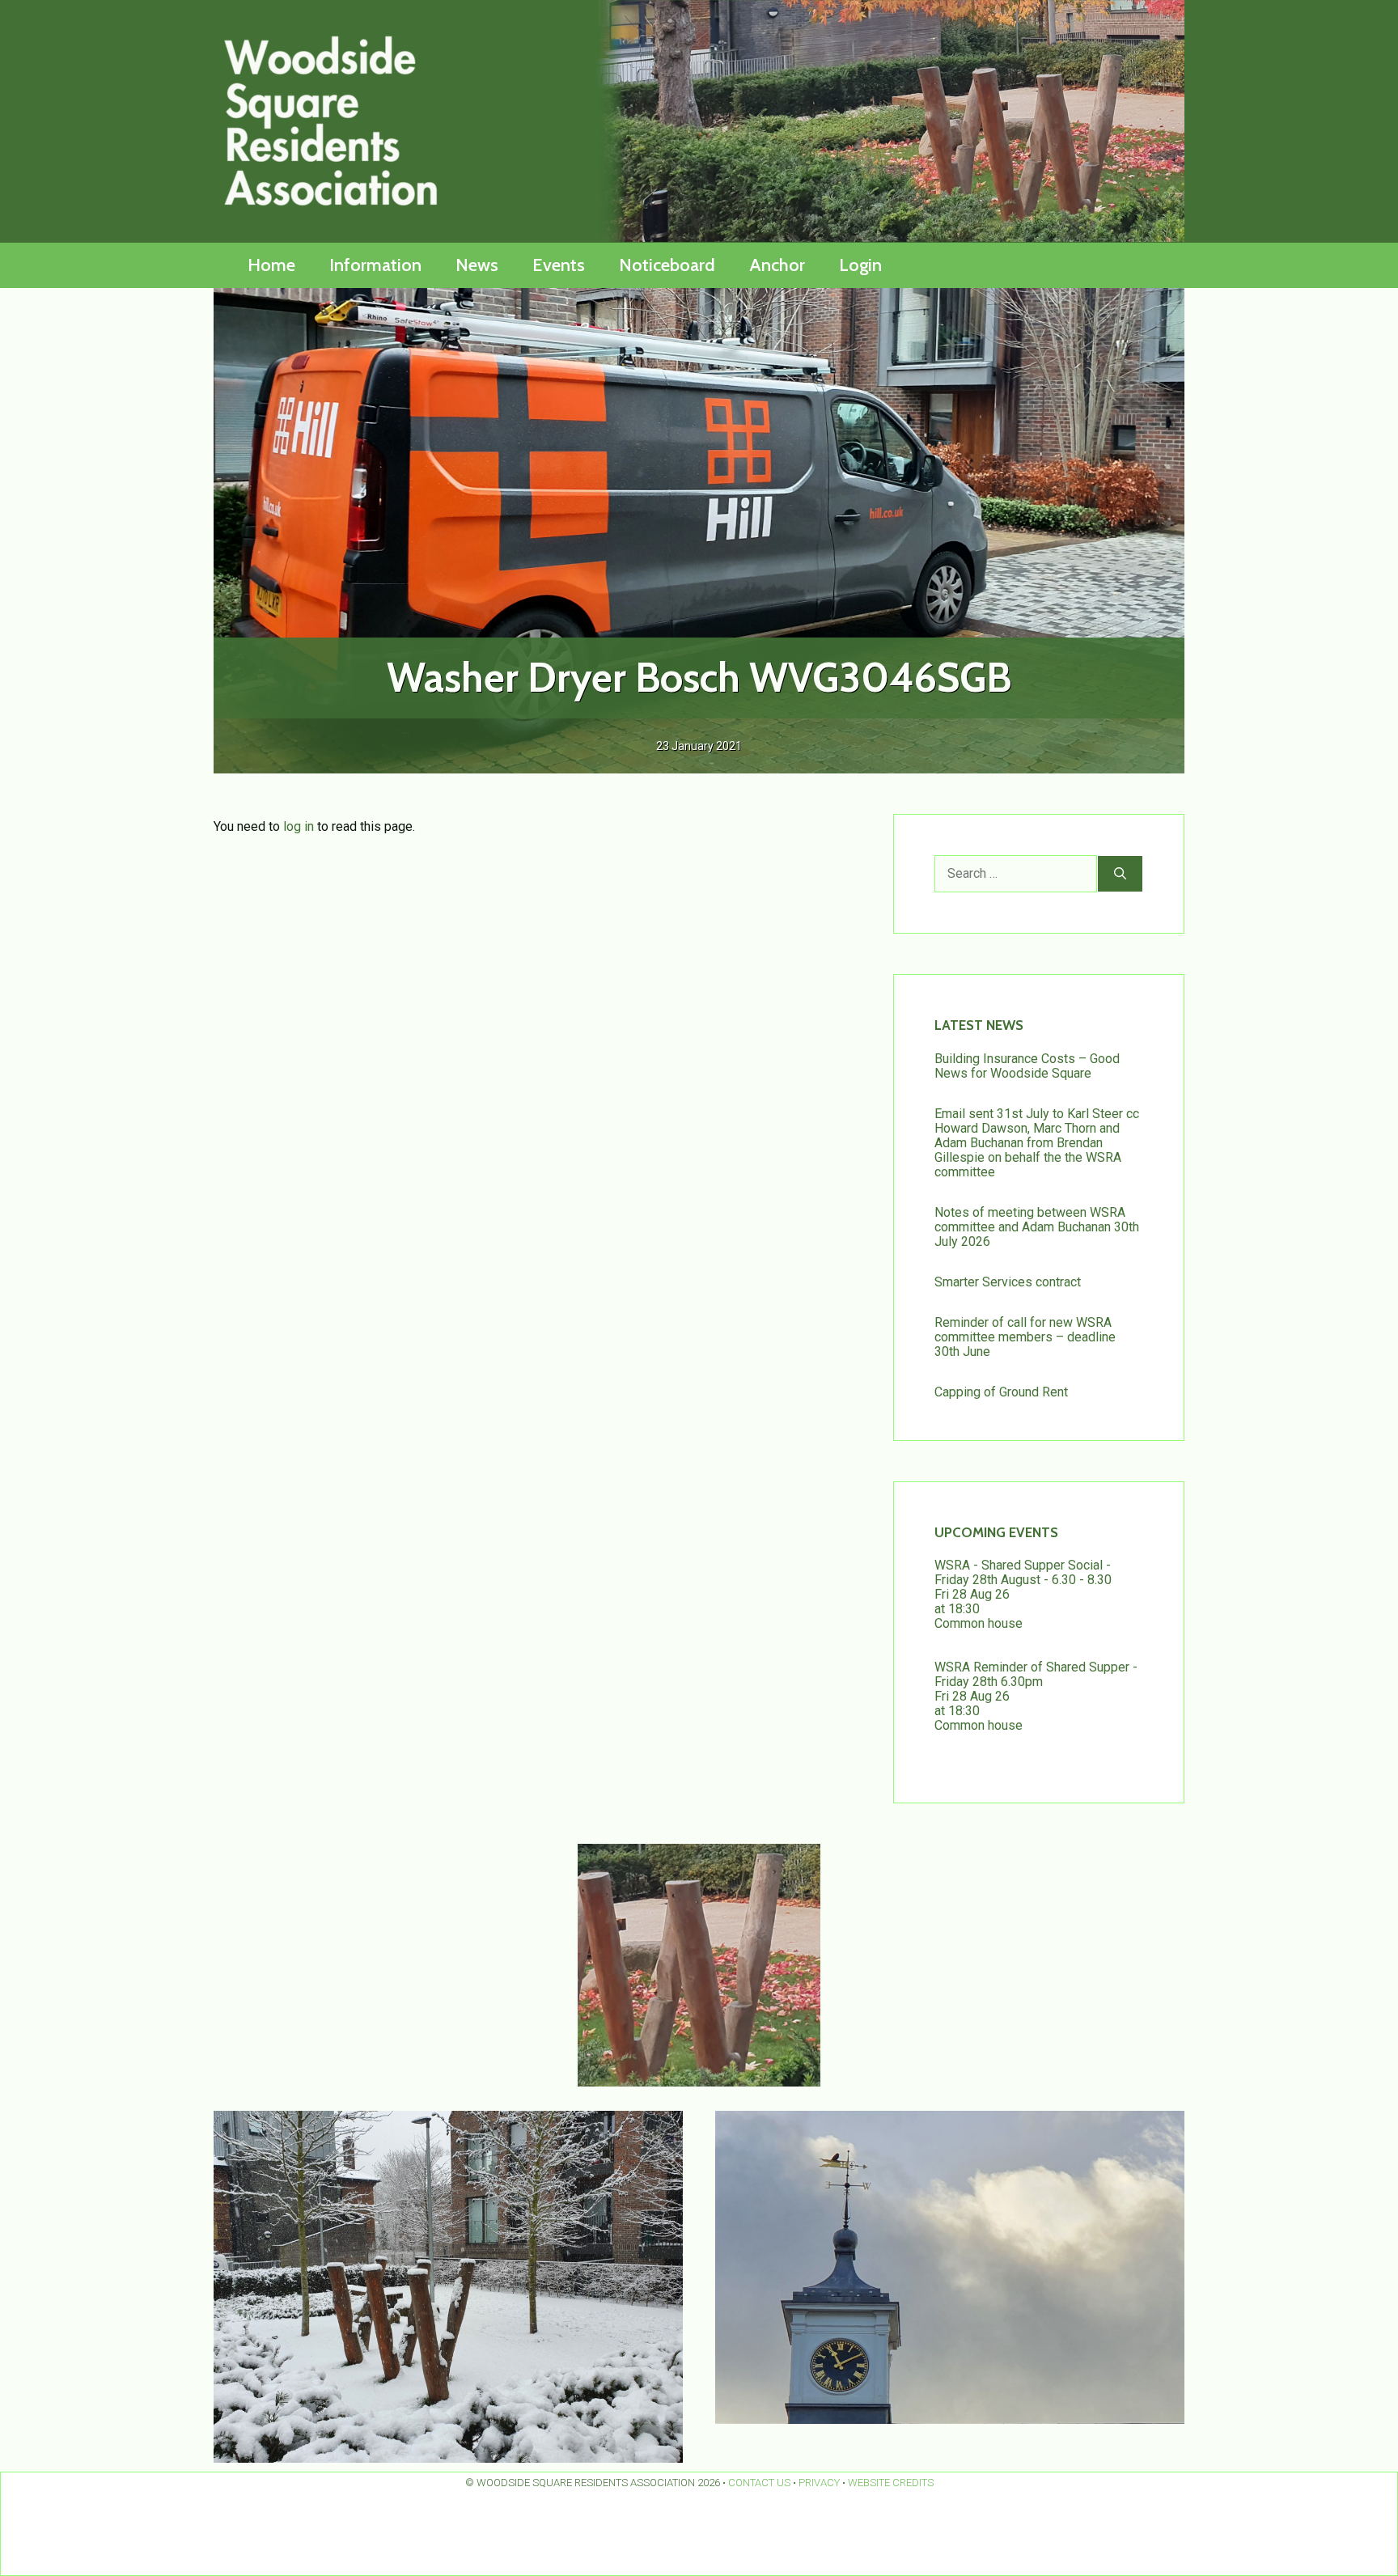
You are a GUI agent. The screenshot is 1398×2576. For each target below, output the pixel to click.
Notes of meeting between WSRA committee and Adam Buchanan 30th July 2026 (1037, 1227)
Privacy (819, 2483)
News (477, 265)
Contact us (759, 2483)
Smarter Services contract (1008, 1282)
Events (559, 265)
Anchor (777, 265)
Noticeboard (667, 265)
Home (271, 265)
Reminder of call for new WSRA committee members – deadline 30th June (1025, 1337)
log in (299, 826)
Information (375, 265)
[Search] (1120, 874)
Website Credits (891, 2483)
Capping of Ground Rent (1001, 1392)
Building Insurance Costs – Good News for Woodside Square (1027, 1066)
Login (860, 265)
